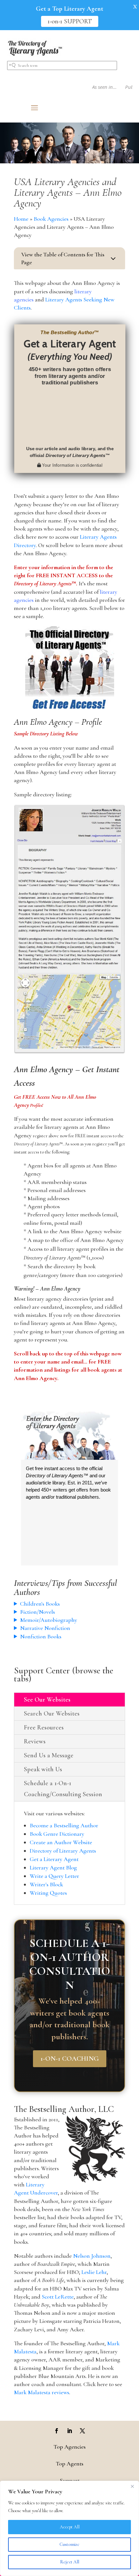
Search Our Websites (52, 1714)
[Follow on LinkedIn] (69, 2431)
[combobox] (62, 65)
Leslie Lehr (94, 2272)
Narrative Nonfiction (45, 1628)
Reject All (70, 2562)
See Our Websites (47, 1700)
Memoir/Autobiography (49, 1620)
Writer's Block (46, 1884)
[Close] (132, 2486)
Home (21, 219)
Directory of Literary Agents (63, 1851)
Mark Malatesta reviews (42, 2392)
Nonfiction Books (41, 1636)
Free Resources (44, 1727)
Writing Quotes (48, 1893)
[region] (69, 2528)
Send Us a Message (49, 1755)
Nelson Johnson (92, 2256)
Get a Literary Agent (54, 1859)
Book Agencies (51, 219)
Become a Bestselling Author (64, 1825)
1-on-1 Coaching (70, 2059)
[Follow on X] (82, 2431)
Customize (69, 2544)
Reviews (35, 1741)
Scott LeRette (58, 2297)
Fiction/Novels (37, 1612)
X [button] (135, 6)
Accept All (70, 2527)
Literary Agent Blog (53, 1868)
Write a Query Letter (54, 1876)
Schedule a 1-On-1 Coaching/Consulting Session (63, 1789)
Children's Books (40, 1604)
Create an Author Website (61, 1842)
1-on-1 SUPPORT (70, 21)
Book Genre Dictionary (57, 1834)
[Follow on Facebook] (57, 2431)
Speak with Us (43, 1769)
